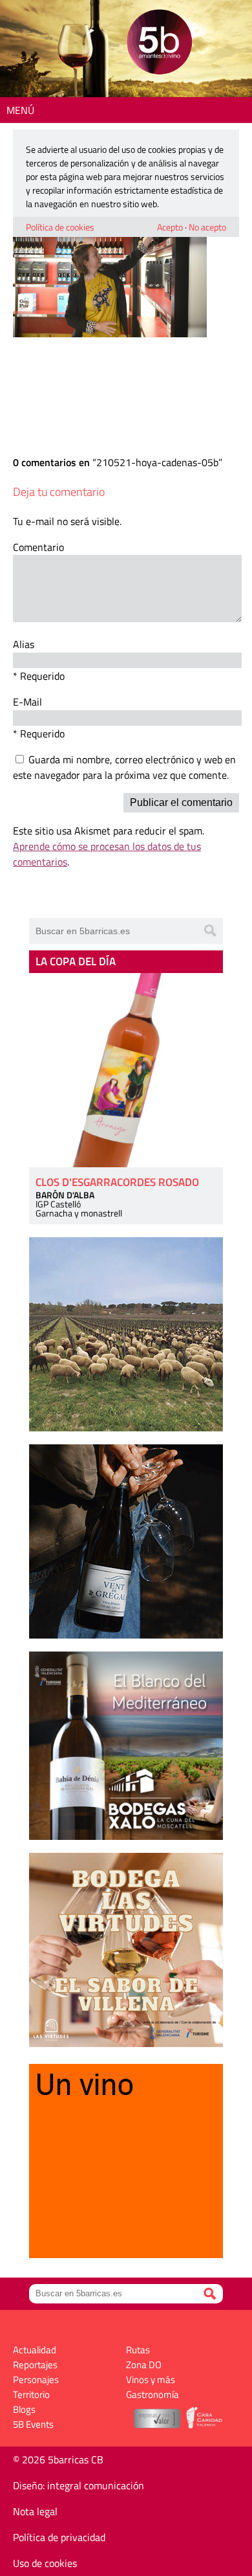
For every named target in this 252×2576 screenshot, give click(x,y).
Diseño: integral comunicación (79, 2485)
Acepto (170, 227)
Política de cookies (60, 227)
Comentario (38, 547)
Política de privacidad (59, 2537)
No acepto (207, 227)
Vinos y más (151, 2380)
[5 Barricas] (159, 44)
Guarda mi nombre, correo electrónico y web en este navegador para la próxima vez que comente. (124, 767)
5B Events (33, 2424)
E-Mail (27, 702)
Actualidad (35, 2350)
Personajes (36, 2380)
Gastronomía (152, 2394)
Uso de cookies (45, 2563)
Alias (24, 644)
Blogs (24, 2409)
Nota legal (35, 2511)
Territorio (31, 2394)
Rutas (138, 2350)
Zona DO (144, 2365)
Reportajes (35, 2365)
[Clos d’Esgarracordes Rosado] (126, 1070)
